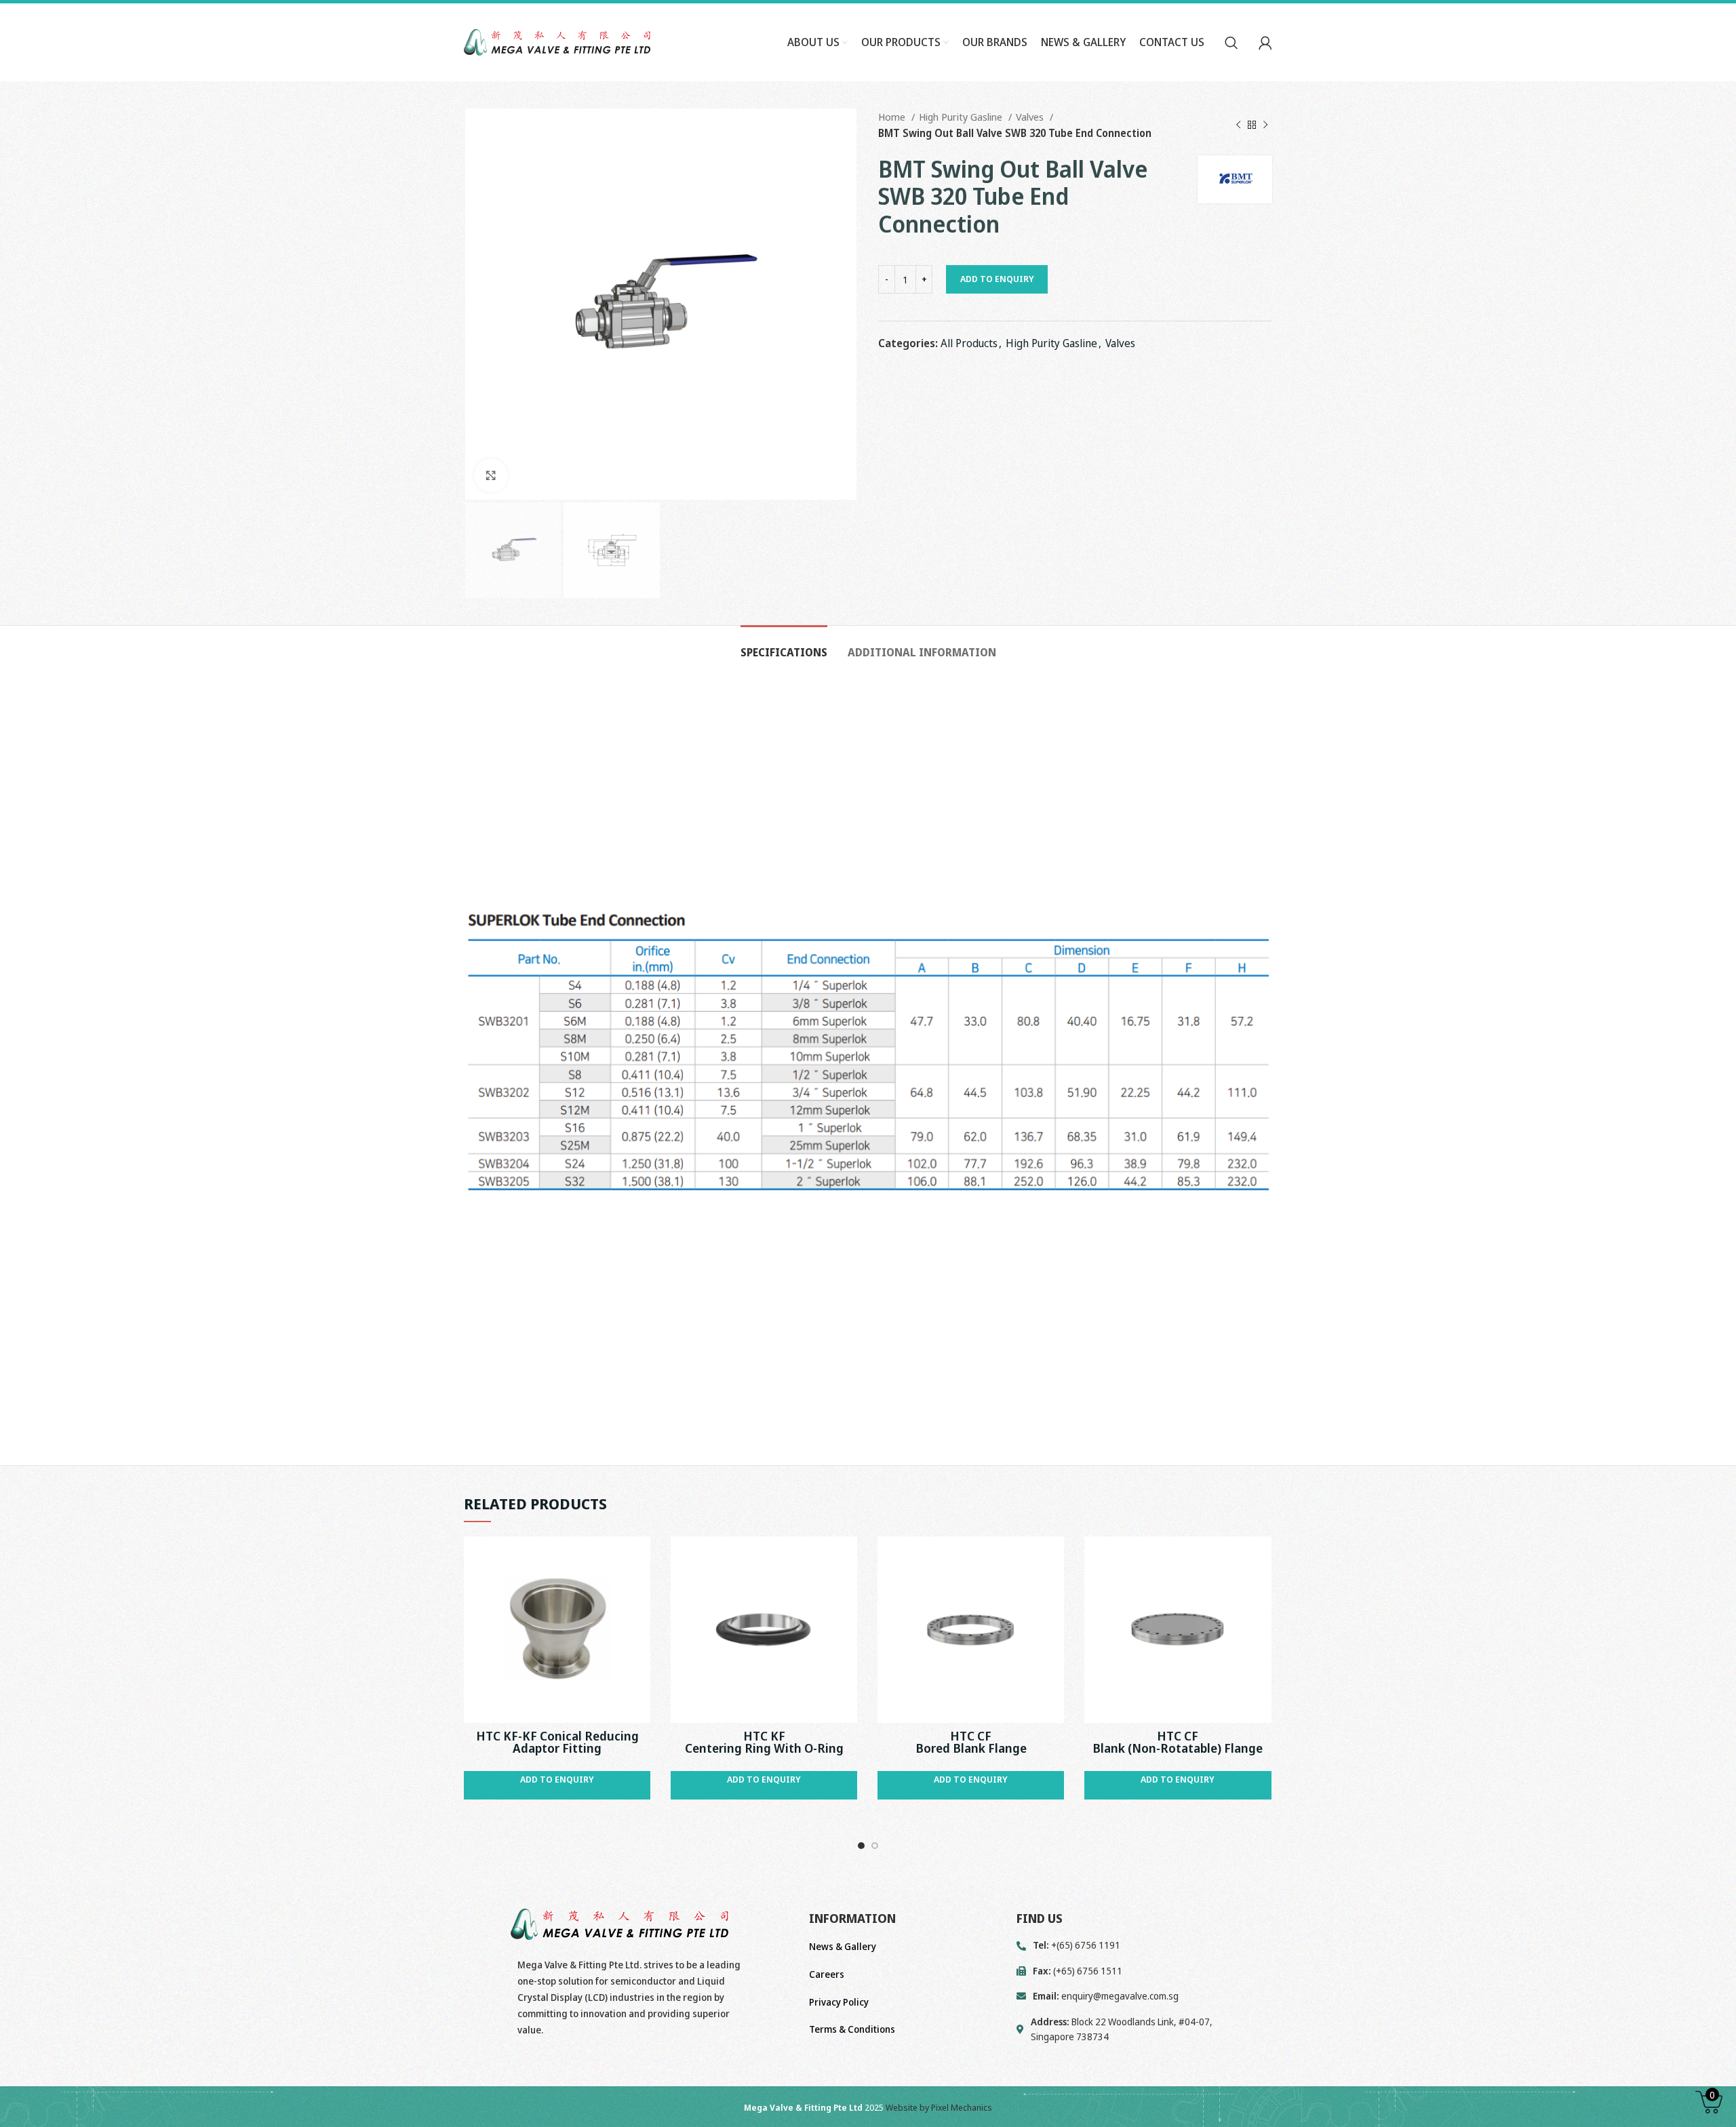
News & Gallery (843, 1946)
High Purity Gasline (962, 117)
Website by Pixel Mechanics (939, 2107)
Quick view (640, 1558)
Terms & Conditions (852, 2029)
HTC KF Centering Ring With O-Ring (764, 1742)
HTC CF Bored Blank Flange (971, 1742)
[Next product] (1265, 125)
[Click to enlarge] (491, 475)
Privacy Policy (839, 2002)
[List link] (1144, 1996)
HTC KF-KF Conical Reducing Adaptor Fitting (557, 1742)
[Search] (1231, 43)
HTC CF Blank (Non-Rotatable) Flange (1178, 1742)
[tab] (784, 646)
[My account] (1265, 43)
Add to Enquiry (997, 279)
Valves (1031, 117)
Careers (827, 1974)
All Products (969, 343)
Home (893, 117)
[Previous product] (1238, 125)
